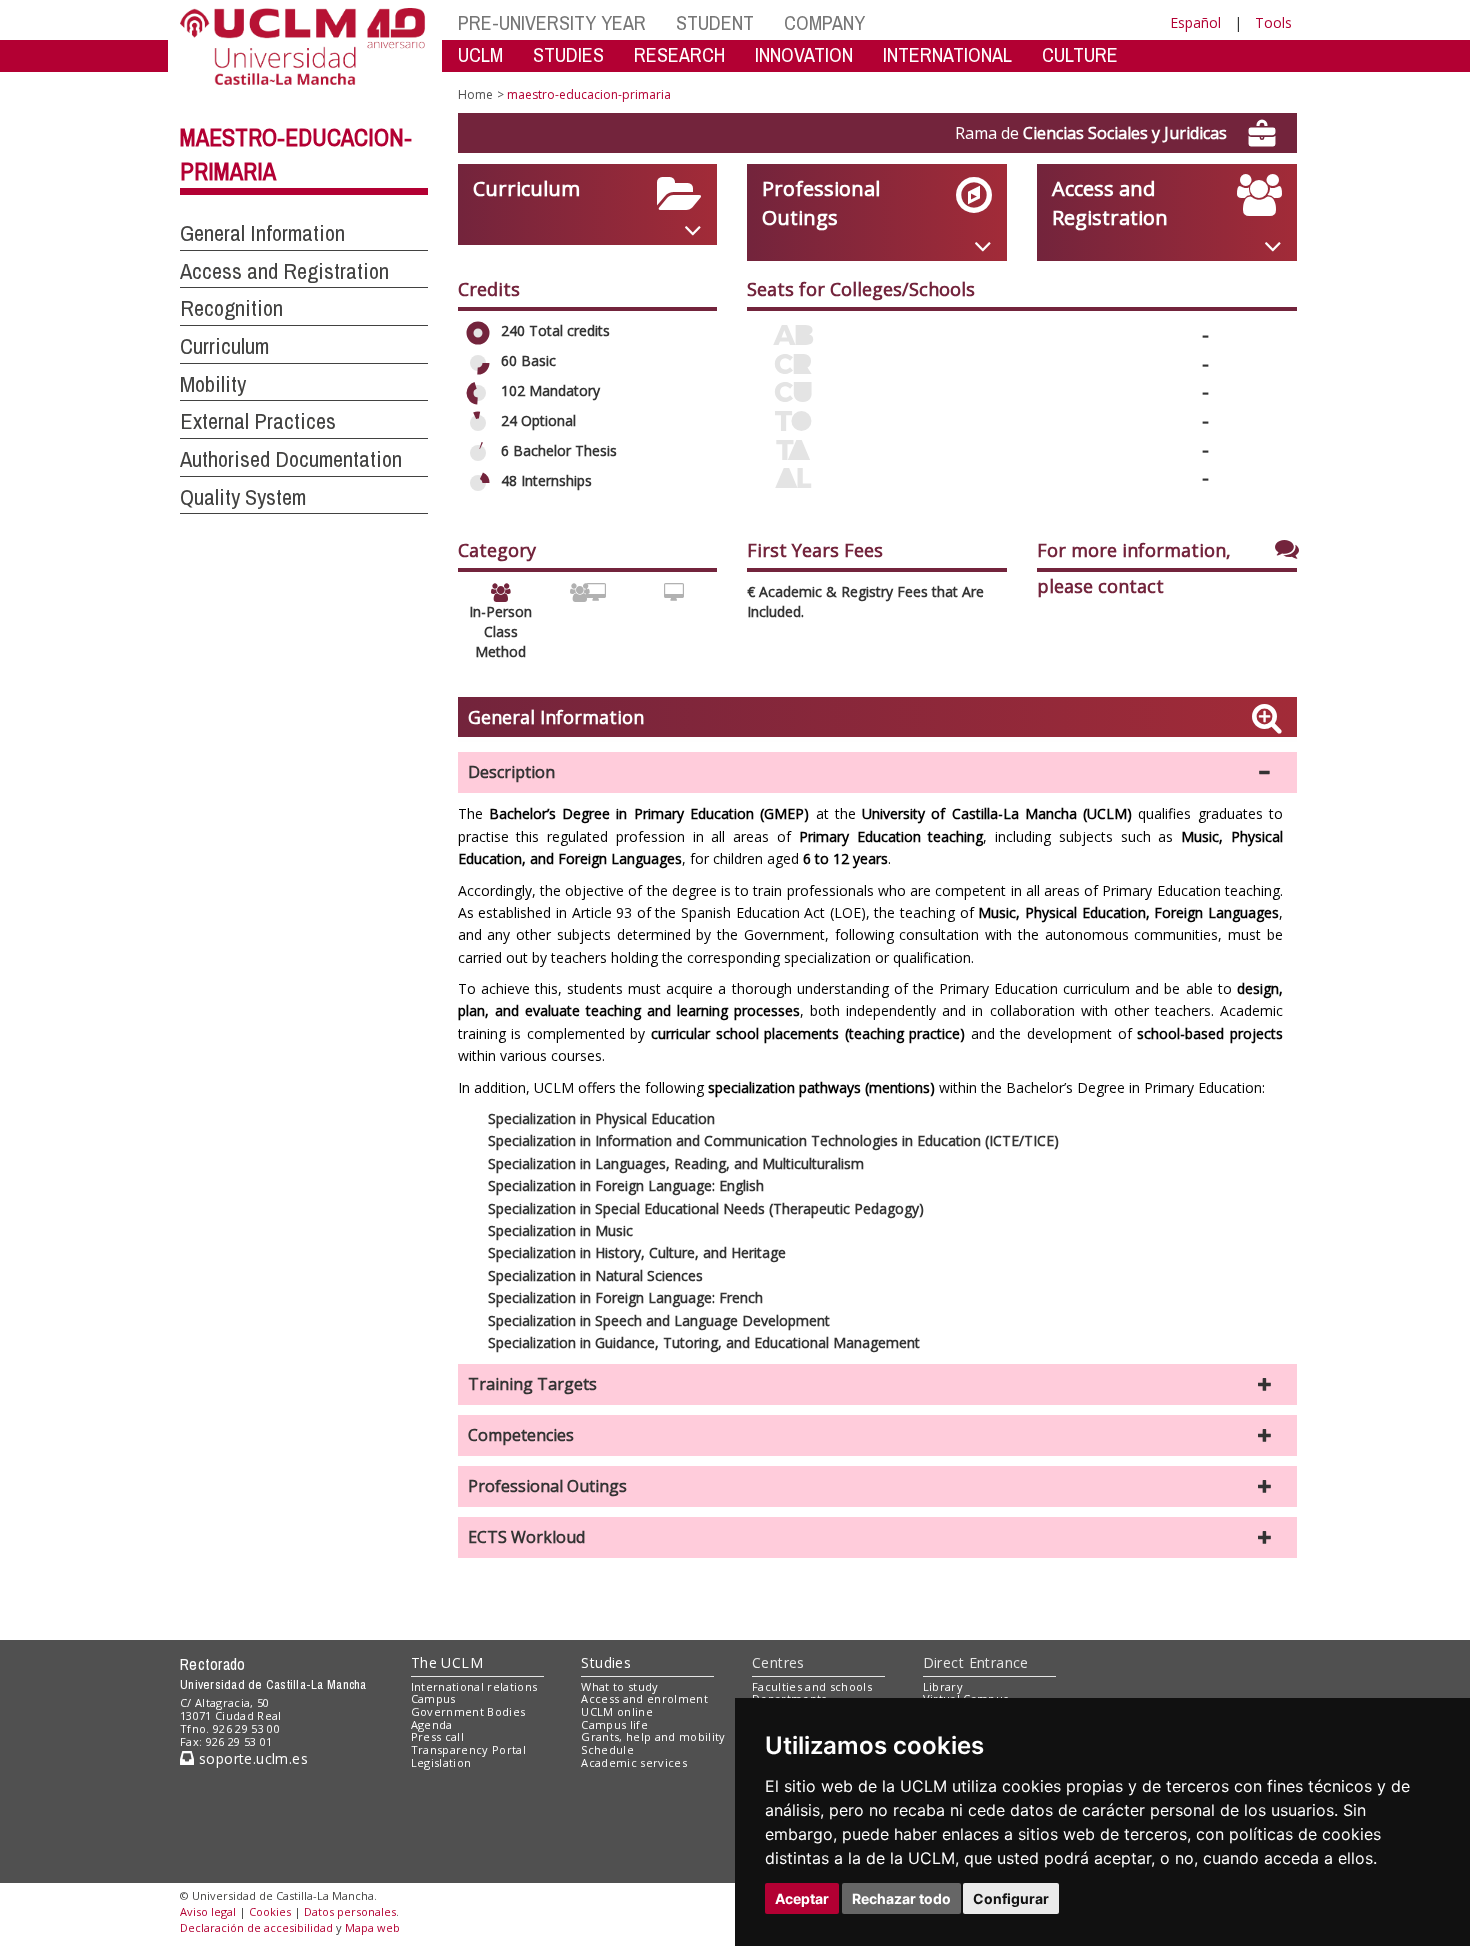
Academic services (634, 1762)
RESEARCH (679, 54)
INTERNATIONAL (947, 54)
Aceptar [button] (802, 1898)
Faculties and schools (812, 1686)
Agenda (432, 1724)
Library (943, 1686)
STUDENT (715, 22)
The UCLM (447, 1662)
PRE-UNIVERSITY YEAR (552, 22)
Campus (433, 1698)
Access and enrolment (644, 1698)
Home (475, 94)
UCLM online (617, 1711)
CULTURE (1080, 54)
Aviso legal (208, 1911)
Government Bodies (468, 1711)
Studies (606, 1662)
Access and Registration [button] (284, 271)
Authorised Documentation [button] (291, 459)
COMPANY (824, 22)
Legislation (441, 1762)
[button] (877, 772)
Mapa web (372, 1927)
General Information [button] (262, 233)
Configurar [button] (1011, 1898)
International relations (474, 1686)
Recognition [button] (231, 308)
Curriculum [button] (224, 346)
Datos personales (350, 1911)
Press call (437, 1736)
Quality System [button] (243, 497)
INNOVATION (804, 54)
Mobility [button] (213, 384)
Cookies (270, 1911)
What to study (619, 1686)
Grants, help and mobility (653, 1736)
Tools (1273, 22)
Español (1195, 22)
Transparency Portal (468, 1749)
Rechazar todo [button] (901, 1898)
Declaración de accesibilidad (256, 1927)
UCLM (480, 54)
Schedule (607, 1749)
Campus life (614, 1724)
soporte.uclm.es (251, 1758)
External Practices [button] (258, 421)
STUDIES (568, 54)
